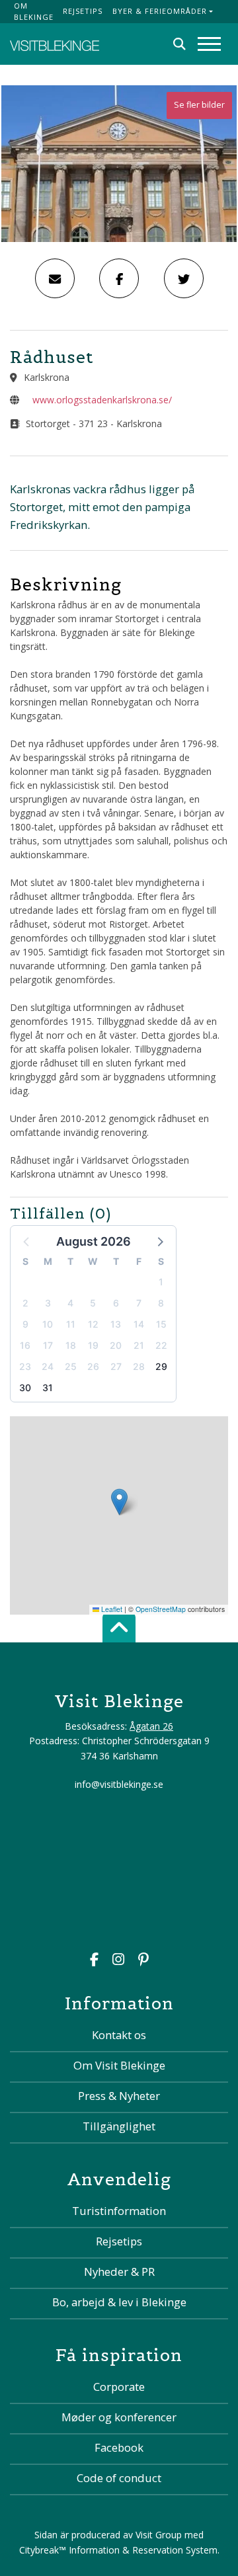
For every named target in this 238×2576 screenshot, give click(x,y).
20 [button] (116, 1345)
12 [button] (93, 1324)
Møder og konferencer (119, 2417)
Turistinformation (119, 2211)
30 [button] (25, 1388)
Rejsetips (83, 11)
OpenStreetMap (161, 1609)
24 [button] (48, 1366)
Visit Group (159, 2535)
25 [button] (71, 1366)
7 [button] (139, 1303)
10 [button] (48, 1324)
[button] (159, 1241)
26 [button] (93, 1366)
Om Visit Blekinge (119, 2065)
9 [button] (25, 1324)
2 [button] (25, 1303)
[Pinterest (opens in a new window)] (143, 1961)
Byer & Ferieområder (160, 11)
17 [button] (48, 1345)
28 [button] (139, 1366)
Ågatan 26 (151, 1726)
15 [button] (161, 1324)
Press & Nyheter (119, 2096)
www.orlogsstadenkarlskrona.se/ (102, 400)
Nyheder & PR (119, 2272)
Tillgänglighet (119, 2126)
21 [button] (139, 1345)
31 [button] (48, 1388)
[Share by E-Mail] (55, 278)
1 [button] (161, 1282)
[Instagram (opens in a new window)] (118, 1961)
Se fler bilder (199, 105)
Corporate (119, 2387)
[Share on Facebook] (119, 278)
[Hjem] (55, 44)
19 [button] (93, 1345)
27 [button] (116, 1366)
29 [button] (161, 1366)
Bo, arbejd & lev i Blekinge (119, 2302)
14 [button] (139, 1324)
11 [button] (71, 1324)
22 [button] (161, 1345)
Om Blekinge (34, 11)
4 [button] (70, 1303)
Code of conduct (119, 2478)
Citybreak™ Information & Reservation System (118, 2550)
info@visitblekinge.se (119, 1784)
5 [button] (93, 1303)
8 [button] (161, 1303)
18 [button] (71, 1345)
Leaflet (111, 1609)
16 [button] (25, 1345)
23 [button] (25, 1366)
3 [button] (48, 1303)
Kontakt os (119, 2035)
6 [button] (116, 1303)
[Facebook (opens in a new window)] (94, 1961)
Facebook (119, 2447)
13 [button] (116, 1324)
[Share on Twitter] (184, 278)
